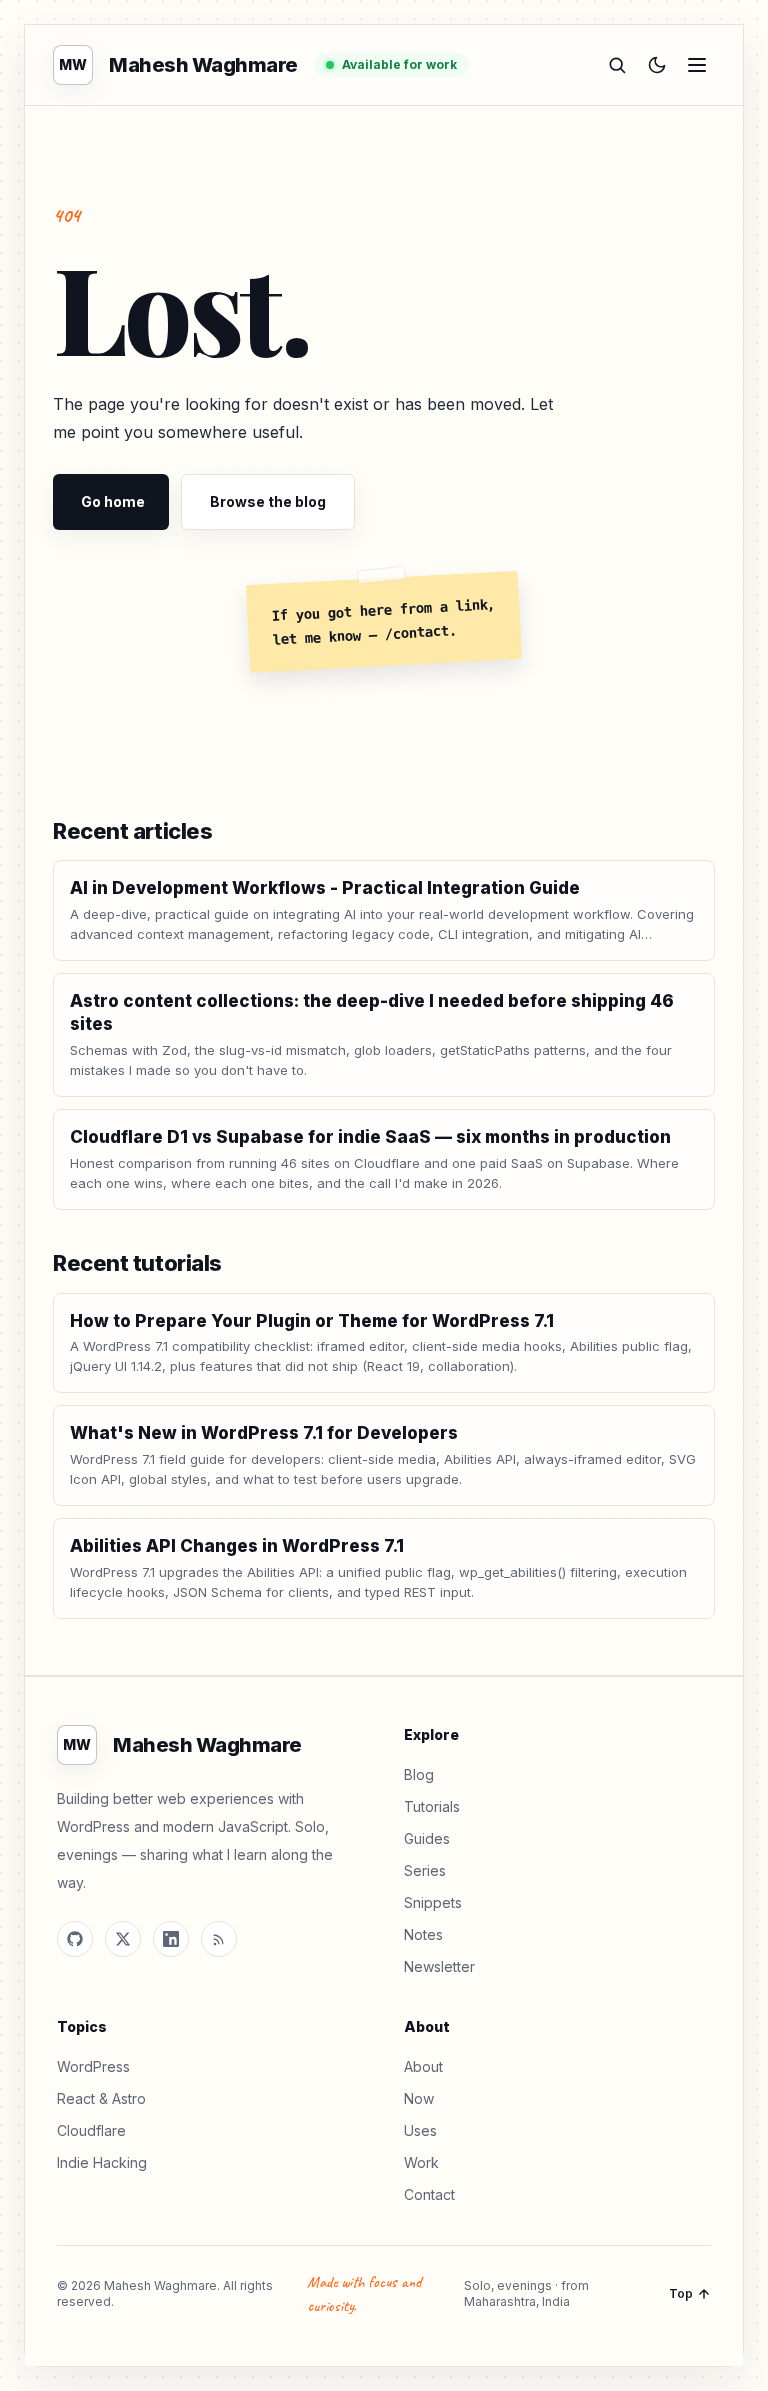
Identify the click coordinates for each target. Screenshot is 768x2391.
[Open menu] (697, 65)
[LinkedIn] (171, 1939)
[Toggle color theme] (657, 65)
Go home (113, 501)
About (423, 2066)
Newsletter (439, 1966)
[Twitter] (123, 1939)
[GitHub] (75, 1939)
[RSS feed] (219, 1939)
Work (421, 2162)
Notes (423, 1934)
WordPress (93, 2066)
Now (419, 2098)
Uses (420, 2130)
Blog (419, 1774)
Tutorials (432, 1806)
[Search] (617, 65)
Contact (429, 2194)
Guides (427, 1838)
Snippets (433, 1902)
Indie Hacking (102, 2162)
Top (681, 2293)
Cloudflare (91, 2130)
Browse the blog (268, 501)
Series (425, 1870)
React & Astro (101, 2098)
